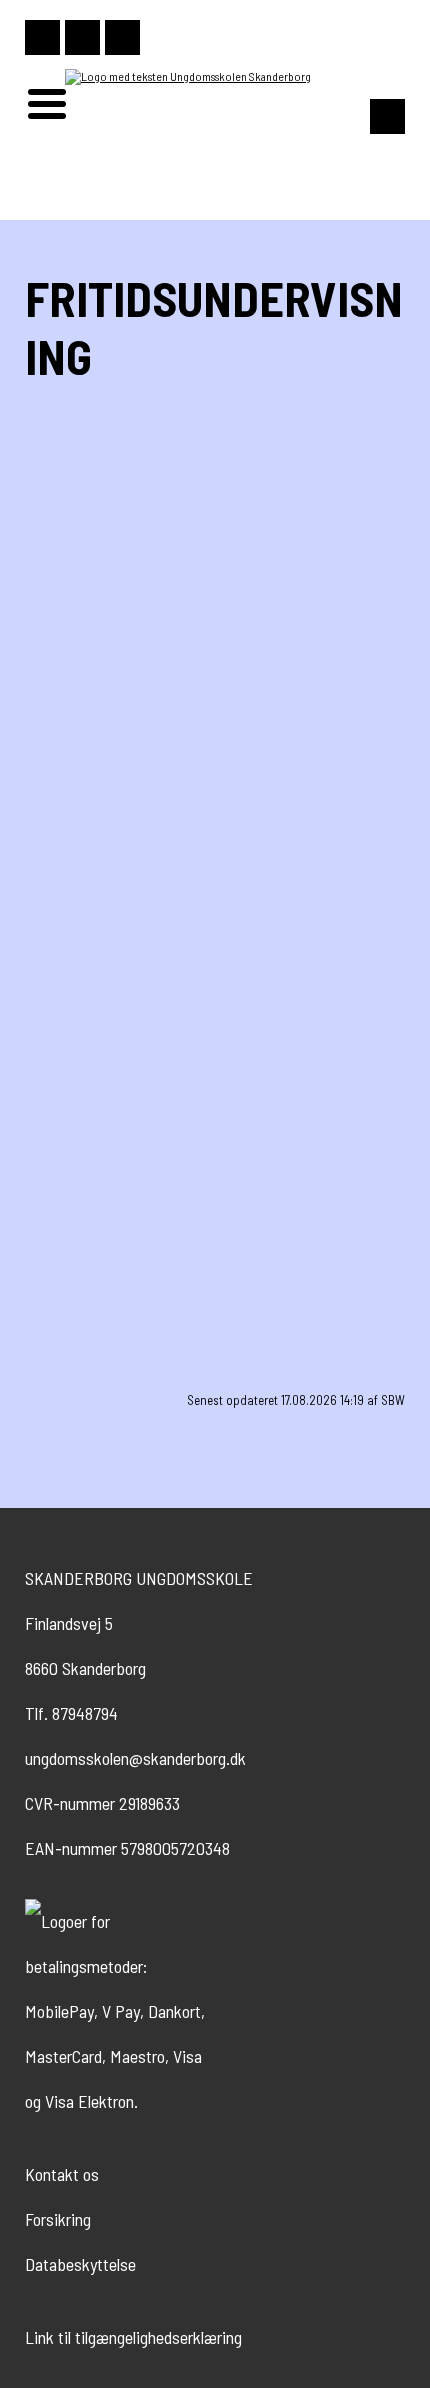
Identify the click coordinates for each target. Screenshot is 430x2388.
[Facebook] (82, 37)
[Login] (122, 37)
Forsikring (58, 2219)
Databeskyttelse (80, 2264)
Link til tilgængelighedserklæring (133, 2337)
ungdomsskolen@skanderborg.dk (135, 1758)
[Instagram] (42, 37)
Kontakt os (62, 2174)
